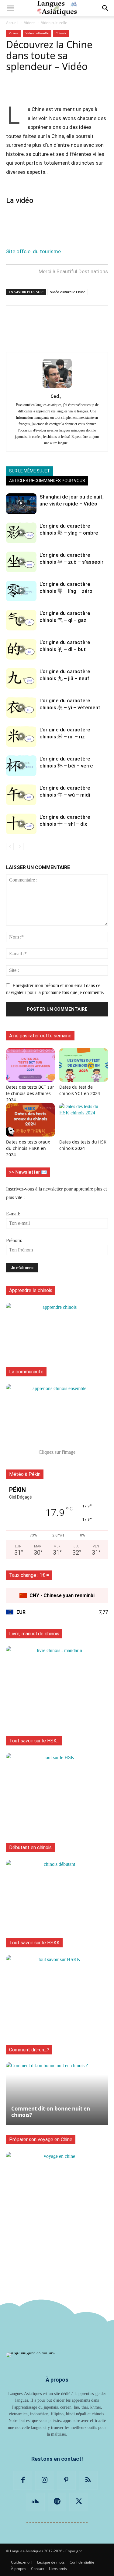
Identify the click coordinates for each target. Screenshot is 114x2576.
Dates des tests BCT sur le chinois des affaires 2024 (30, 1093)
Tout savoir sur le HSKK (34, 1943)
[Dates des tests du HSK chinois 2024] (84, 1120)
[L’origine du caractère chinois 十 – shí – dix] (21, 824)
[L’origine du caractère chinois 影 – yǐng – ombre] (21, 533)
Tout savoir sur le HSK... (34, 1741)
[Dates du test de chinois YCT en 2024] (84, 1065)
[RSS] (88, 2480)
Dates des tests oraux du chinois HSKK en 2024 (28, 1148)
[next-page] (20, 846)
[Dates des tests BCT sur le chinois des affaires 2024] (30, 1065)
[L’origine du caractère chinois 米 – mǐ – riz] (21, 737)
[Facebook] (23, 2480)
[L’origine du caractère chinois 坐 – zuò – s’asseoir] (21, 562)
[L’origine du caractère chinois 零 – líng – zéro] (21, 591)
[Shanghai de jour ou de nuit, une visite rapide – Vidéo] (21, 504)
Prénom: (14, 1240)
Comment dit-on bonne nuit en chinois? (51, 2112)
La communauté (26, 1372)
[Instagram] (45, 2480)
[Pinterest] (67, 2480)
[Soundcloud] (35, 2502)
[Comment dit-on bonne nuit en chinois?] (57, 2094)
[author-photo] (57, 388)
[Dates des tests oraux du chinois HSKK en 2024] (30, 1120)
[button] (10, 8)
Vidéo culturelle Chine (68, 292)
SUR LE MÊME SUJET (30, 471)
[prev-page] (10, 846)
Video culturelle (54, 23)
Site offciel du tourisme (33, 251)
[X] (79, 2502)
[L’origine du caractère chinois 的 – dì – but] (21, 649)
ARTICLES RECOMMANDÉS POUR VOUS (47, 481)
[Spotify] (57, 2502)
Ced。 (57, 396)
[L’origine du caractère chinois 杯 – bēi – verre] (21, 766)
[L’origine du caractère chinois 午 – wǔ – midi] (21, 795)
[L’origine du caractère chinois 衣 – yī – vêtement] (21, 708)
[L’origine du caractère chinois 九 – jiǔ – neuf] (21, 678)
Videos (30, 23)
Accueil (12, 23)
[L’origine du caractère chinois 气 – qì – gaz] (21, 620)
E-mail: (13, 1214)
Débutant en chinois (30, 1847)
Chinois (61, 33)
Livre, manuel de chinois (34, 1634)
